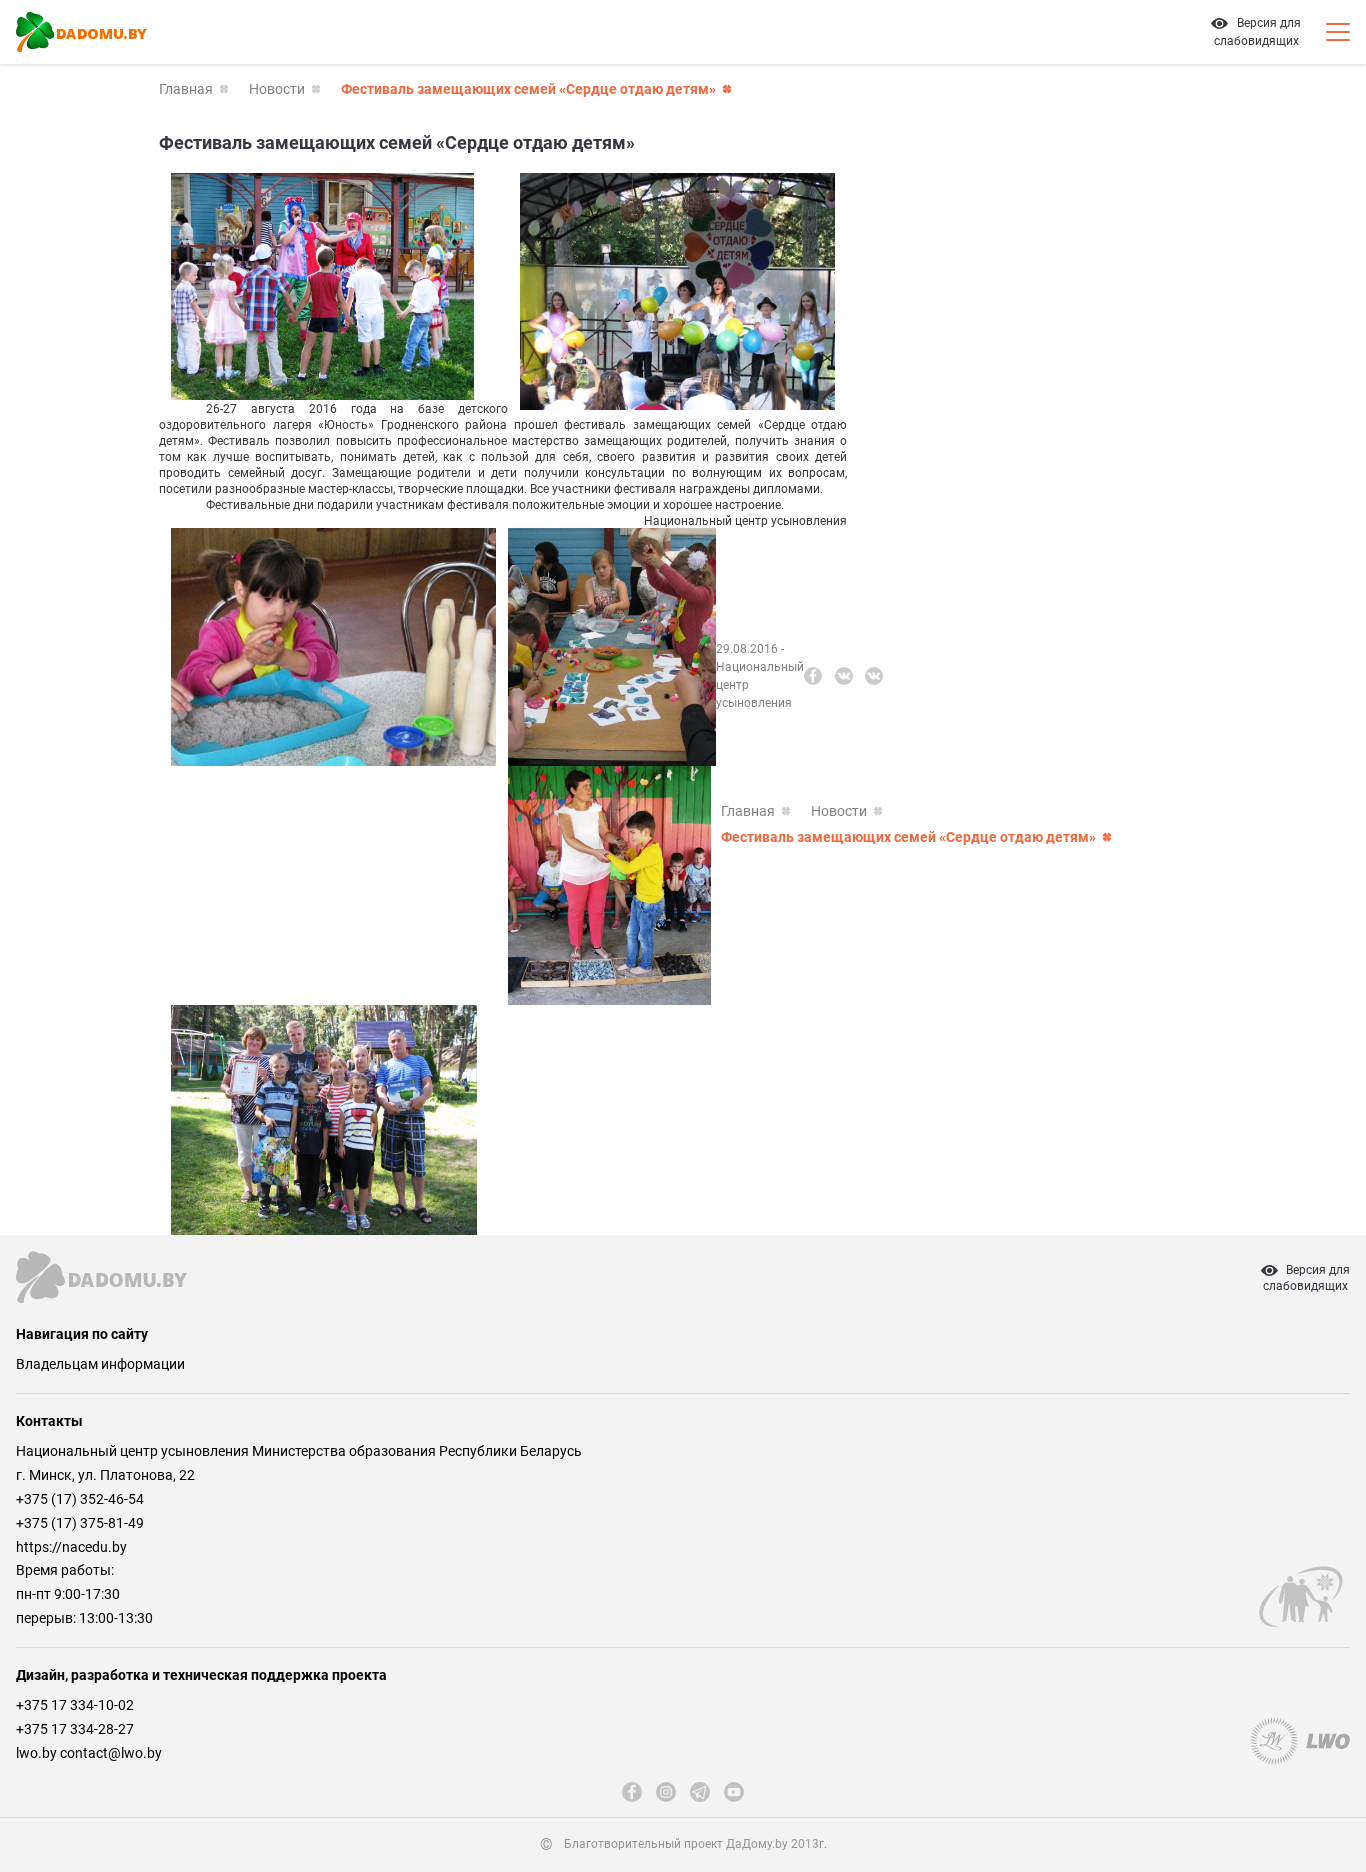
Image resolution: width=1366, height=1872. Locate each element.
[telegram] (700, 1792)
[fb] (813, 676)
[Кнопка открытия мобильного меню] (1338, 32)
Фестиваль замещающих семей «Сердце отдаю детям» (528, 89)
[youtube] (734, 1792)
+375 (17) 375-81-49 (80, 1523)
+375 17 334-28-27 (75, 1729)
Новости (277, 89)
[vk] (844, 676)
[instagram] (666, 1792)
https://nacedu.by (71, 1547)
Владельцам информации (100, 1364)
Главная (186, 89)
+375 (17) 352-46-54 (80, 1499)
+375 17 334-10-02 (75, 1705)
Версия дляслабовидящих (1306, 1278)
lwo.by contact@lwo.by (89, 1753)
